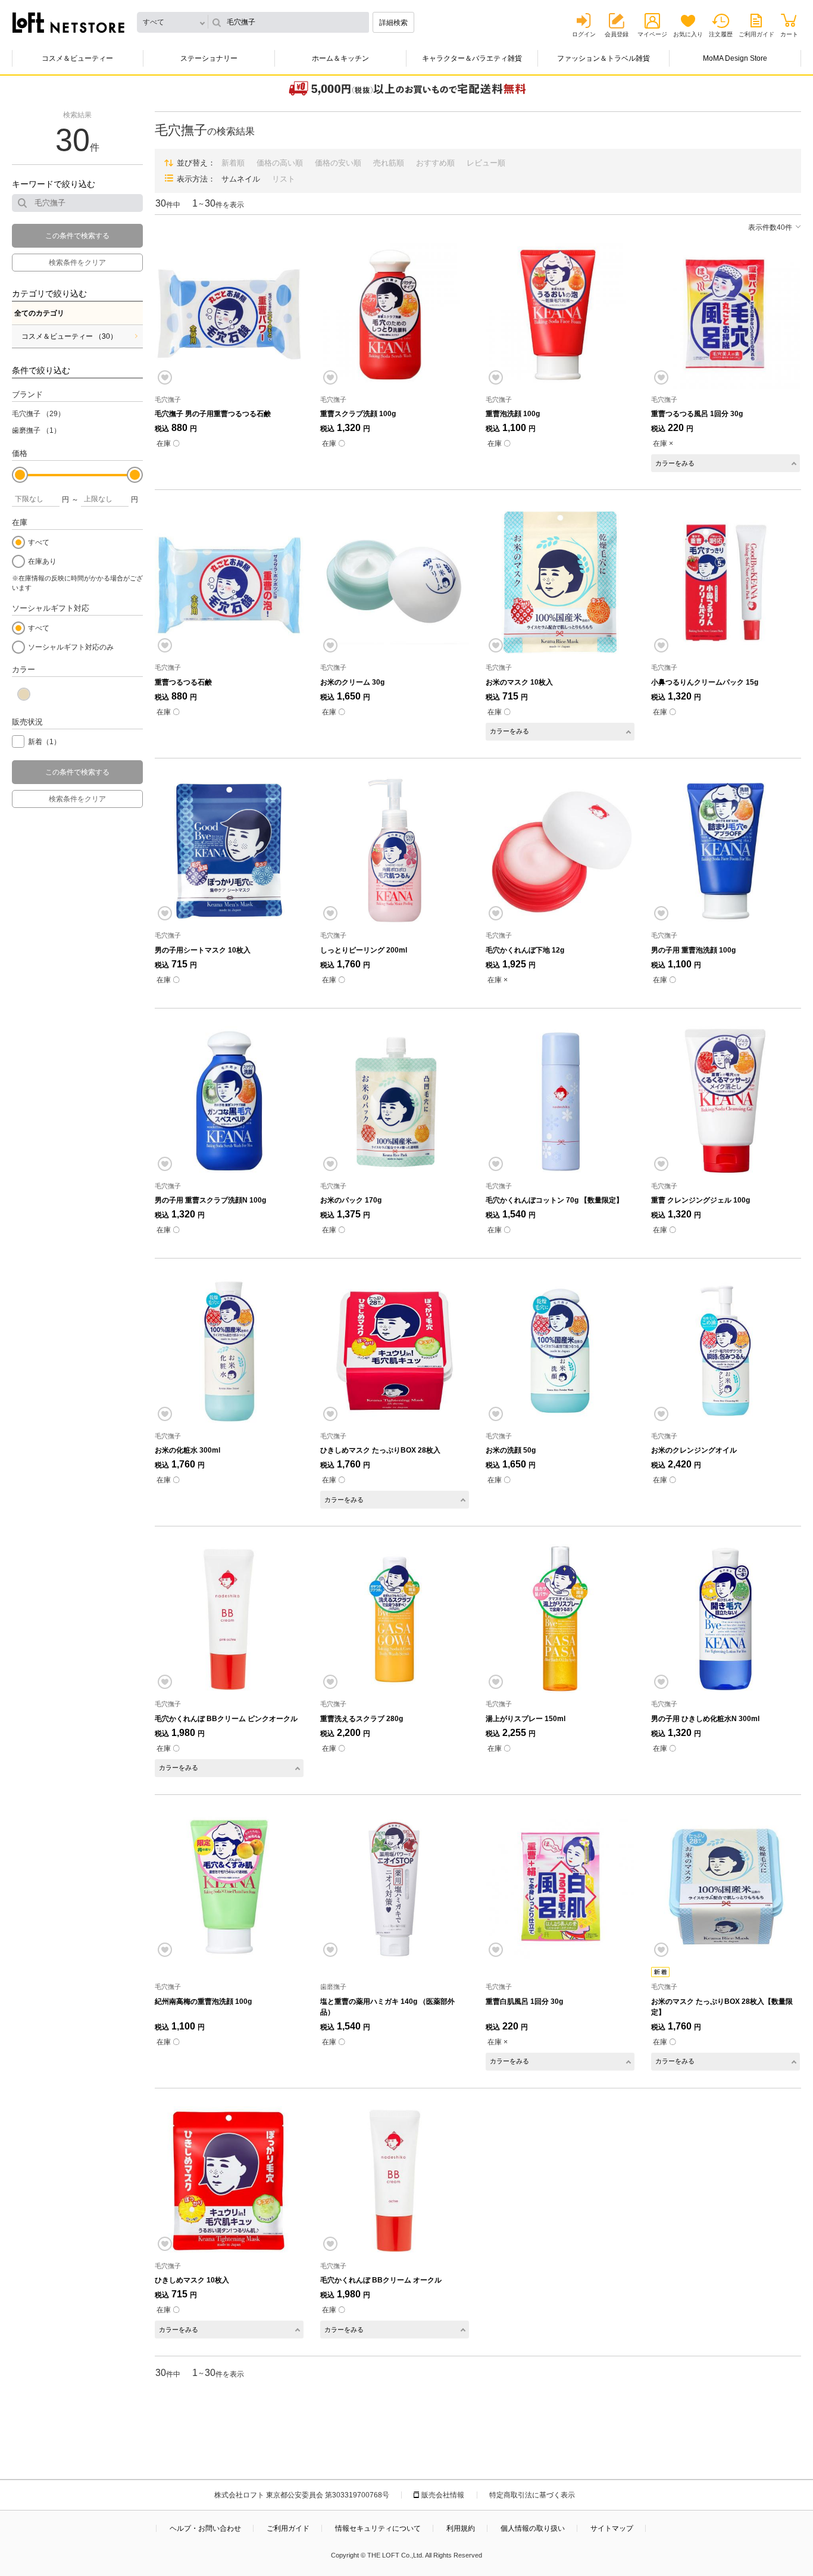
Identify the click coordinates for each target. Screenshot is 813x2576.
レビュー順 (486, 163)
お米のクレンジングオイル (694, 1450)
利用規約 (461, 2528)
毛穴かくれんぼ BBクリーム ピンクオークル (226, 1719)
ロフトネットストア (68, 23)
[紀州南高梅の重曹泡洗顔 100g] (229, 1887)
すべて (39, 542)
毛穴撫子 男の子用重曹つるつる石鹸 (213, 414)
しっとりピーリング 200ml (364, 950)
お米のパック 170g (351, 1200)
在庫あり (42, 561)
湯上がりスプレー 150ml (526, 1719)
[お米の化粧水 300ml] (229, 1351)
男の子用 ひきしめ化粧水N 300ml (705, 1719)
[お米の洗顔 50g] (560, 1351)
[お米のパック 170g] (395, 1101)
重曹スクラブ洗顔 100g (358, 414)
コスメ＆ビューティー (77, 58)
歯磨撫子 (36, 430)
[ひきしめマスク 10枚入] (229, 2181)
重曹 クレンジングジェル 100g (701, 1200)
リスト (284, 179)
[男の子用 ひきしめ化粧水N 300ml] (726, 1619)
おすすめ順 (435, 163)
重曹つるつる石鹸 (183, 682)
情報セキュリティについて (378, 2528)
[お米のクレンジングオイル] (726, 1351)
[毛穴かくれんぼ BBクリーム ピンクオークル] (229, 1619)
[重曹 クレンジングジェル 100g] (726, 1101)
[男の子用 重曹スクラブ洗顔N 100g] (229, 1101)
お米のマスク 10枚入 (519, 682)
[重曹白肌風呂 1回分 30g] (560, 1887)
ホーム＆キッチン (340, 58)
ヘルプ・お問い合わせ (205, 2528)
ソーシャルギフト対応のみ (71, 647)
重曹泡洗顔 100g (513, 414)
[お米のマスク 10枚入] (560, 582)
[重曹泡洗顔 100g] (560, 314)
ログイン (584, 34)
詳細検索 (393, 23)
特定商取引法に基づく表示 (532, 2495)
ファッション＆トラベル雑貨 (604, 58)
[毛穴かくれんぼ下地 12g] (560, 851)
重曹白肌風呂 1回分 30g (524, 2002)
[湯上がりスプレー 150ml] (560, 1619)
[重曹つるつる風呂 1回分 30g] (726, 314)
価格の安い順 (338, 163)
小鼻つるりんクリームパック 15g (705, 682)
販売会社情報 (443, 2495)
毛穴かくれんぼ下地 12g (525, 950)
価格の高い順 (280, 163)
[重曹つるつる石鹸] (229, 582)
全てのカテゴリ (39, 313)
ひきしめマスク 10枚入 (192, 2280)
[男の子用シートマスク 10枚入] (229, 851)
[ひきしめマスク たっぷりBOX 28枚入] (395, 1351)
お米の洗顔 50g (511, 1450)
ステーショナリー (209, 58)
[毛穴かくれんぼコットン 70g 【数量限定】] (560, 1101)
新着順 (233, 163)
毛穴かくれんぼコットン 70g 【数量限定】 (554, 1200)
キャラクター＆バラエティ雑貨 (472, 58)
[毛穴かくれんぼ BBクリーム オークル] (395, 2181)
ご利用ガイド (756, 34)
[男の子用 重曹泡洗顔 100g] (726, 851)
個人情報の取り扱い (533, 2528)
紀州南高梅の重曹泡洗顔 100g (203, 2002)
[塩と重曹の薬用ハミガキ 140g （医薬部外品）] (395, 1887)
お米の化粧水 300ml (187, 1450)
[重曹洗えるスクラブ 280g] (395, 1619)
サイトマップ (612, 2528)
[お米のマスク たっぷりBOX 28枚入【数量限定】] (726, 1887)
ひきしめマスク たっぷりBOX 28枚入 (380, 1450)
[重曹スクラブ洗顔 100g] (395, 314)
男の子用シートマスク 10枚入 (203, 950)
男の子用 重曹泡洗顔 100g (693, 950)
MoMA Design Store (735, 58)
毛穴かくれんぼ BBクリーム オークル (381, 2280)
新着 (44, 742)
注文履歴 (721, 34)
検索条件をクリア (77, 263)
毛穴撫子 (38, 414)
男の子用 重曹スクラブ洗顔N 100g (210, 1200)
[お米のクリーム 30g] (395, 582)
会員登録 (617, 34)
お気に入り (688, 34)
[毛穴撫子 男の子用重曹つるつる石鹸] (229, 314)
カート (789, 34)
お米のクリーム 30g (352, 682)
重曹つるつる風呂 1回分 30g (697, 414)
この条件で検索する (77, 236)
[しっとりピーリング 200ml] (395, 851)
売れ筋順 (389, 163)
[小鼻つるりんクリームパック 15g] (726, 582)
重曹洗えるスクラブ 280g (362, 1719)
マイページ (652, 34)
